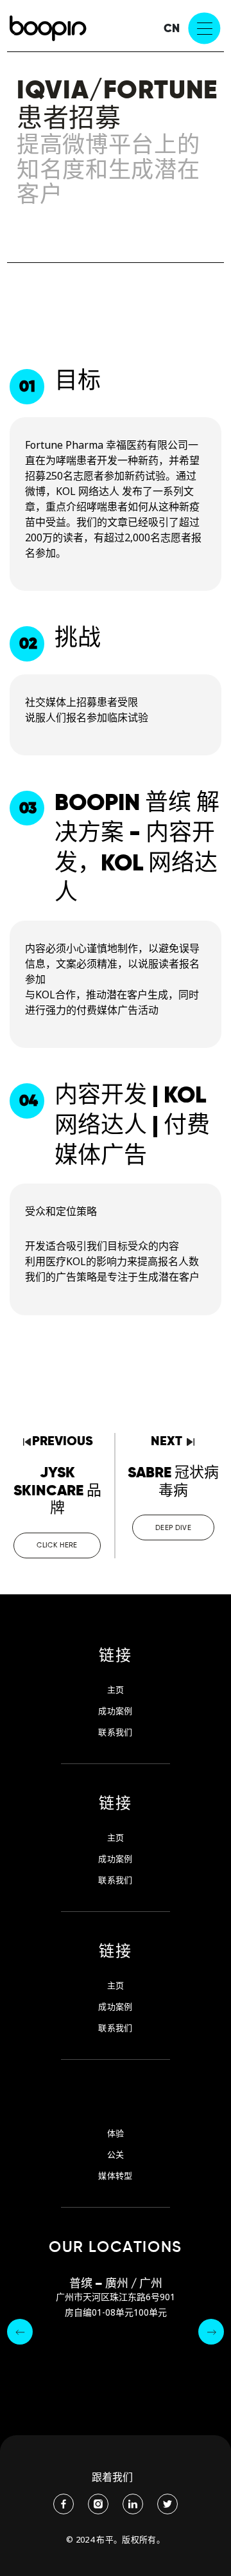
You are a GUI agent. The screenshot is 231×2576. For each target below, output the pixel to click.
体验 (116, 2133)
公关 (116, 2155)
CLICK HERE (57, 1545)
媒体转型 (115, 2176)
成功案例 (115, 1711)
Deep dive (173, 1527)
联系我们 (115, 1732)
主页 (116, 1690)
